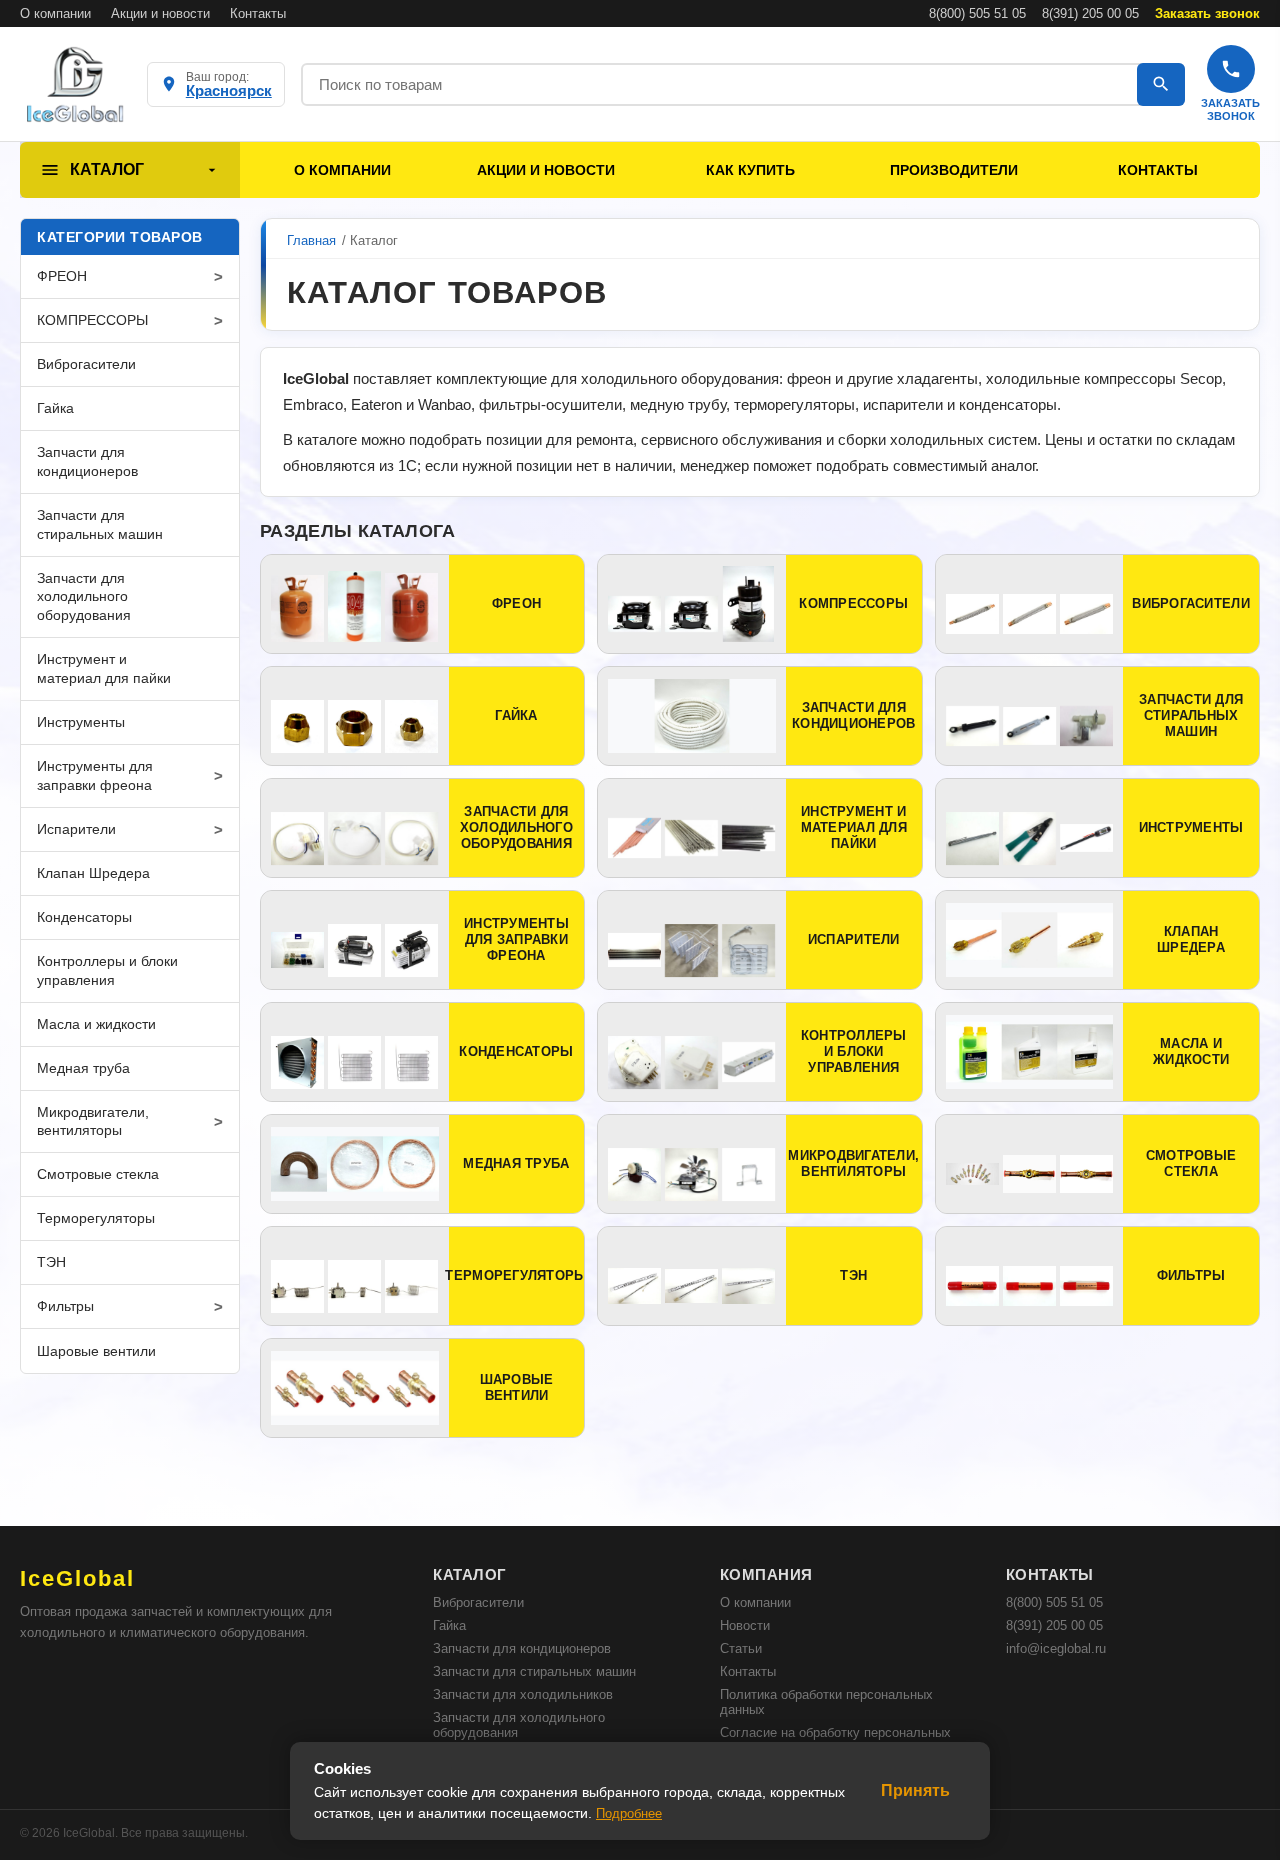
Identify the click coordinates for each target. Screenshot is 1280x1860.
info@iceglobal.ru (1056, 1648)
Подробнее (629, 1813)
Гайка (449, 1625)
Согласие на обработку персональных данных (835, 1740)
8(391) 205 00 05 (1090, 13)
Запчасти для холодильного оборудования (519, 1725)
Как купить (750, 170)
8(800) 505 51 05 (977, 13)
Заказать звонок (1207, 13)
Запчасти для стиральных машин (534, 1671)
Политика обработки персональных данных (826, 1702)
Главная (311, 240)
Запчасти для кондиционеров (522, 1648)
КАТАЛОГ (107, 169)
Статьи (741, 1648)
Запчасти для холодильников (523, 1694)
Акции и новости (160, 13)
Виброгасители (478, 1602)
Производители (954, 170)
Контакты (258, 13)
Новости (745, 1625)
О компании (55, 13)
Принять (915, 1790)
